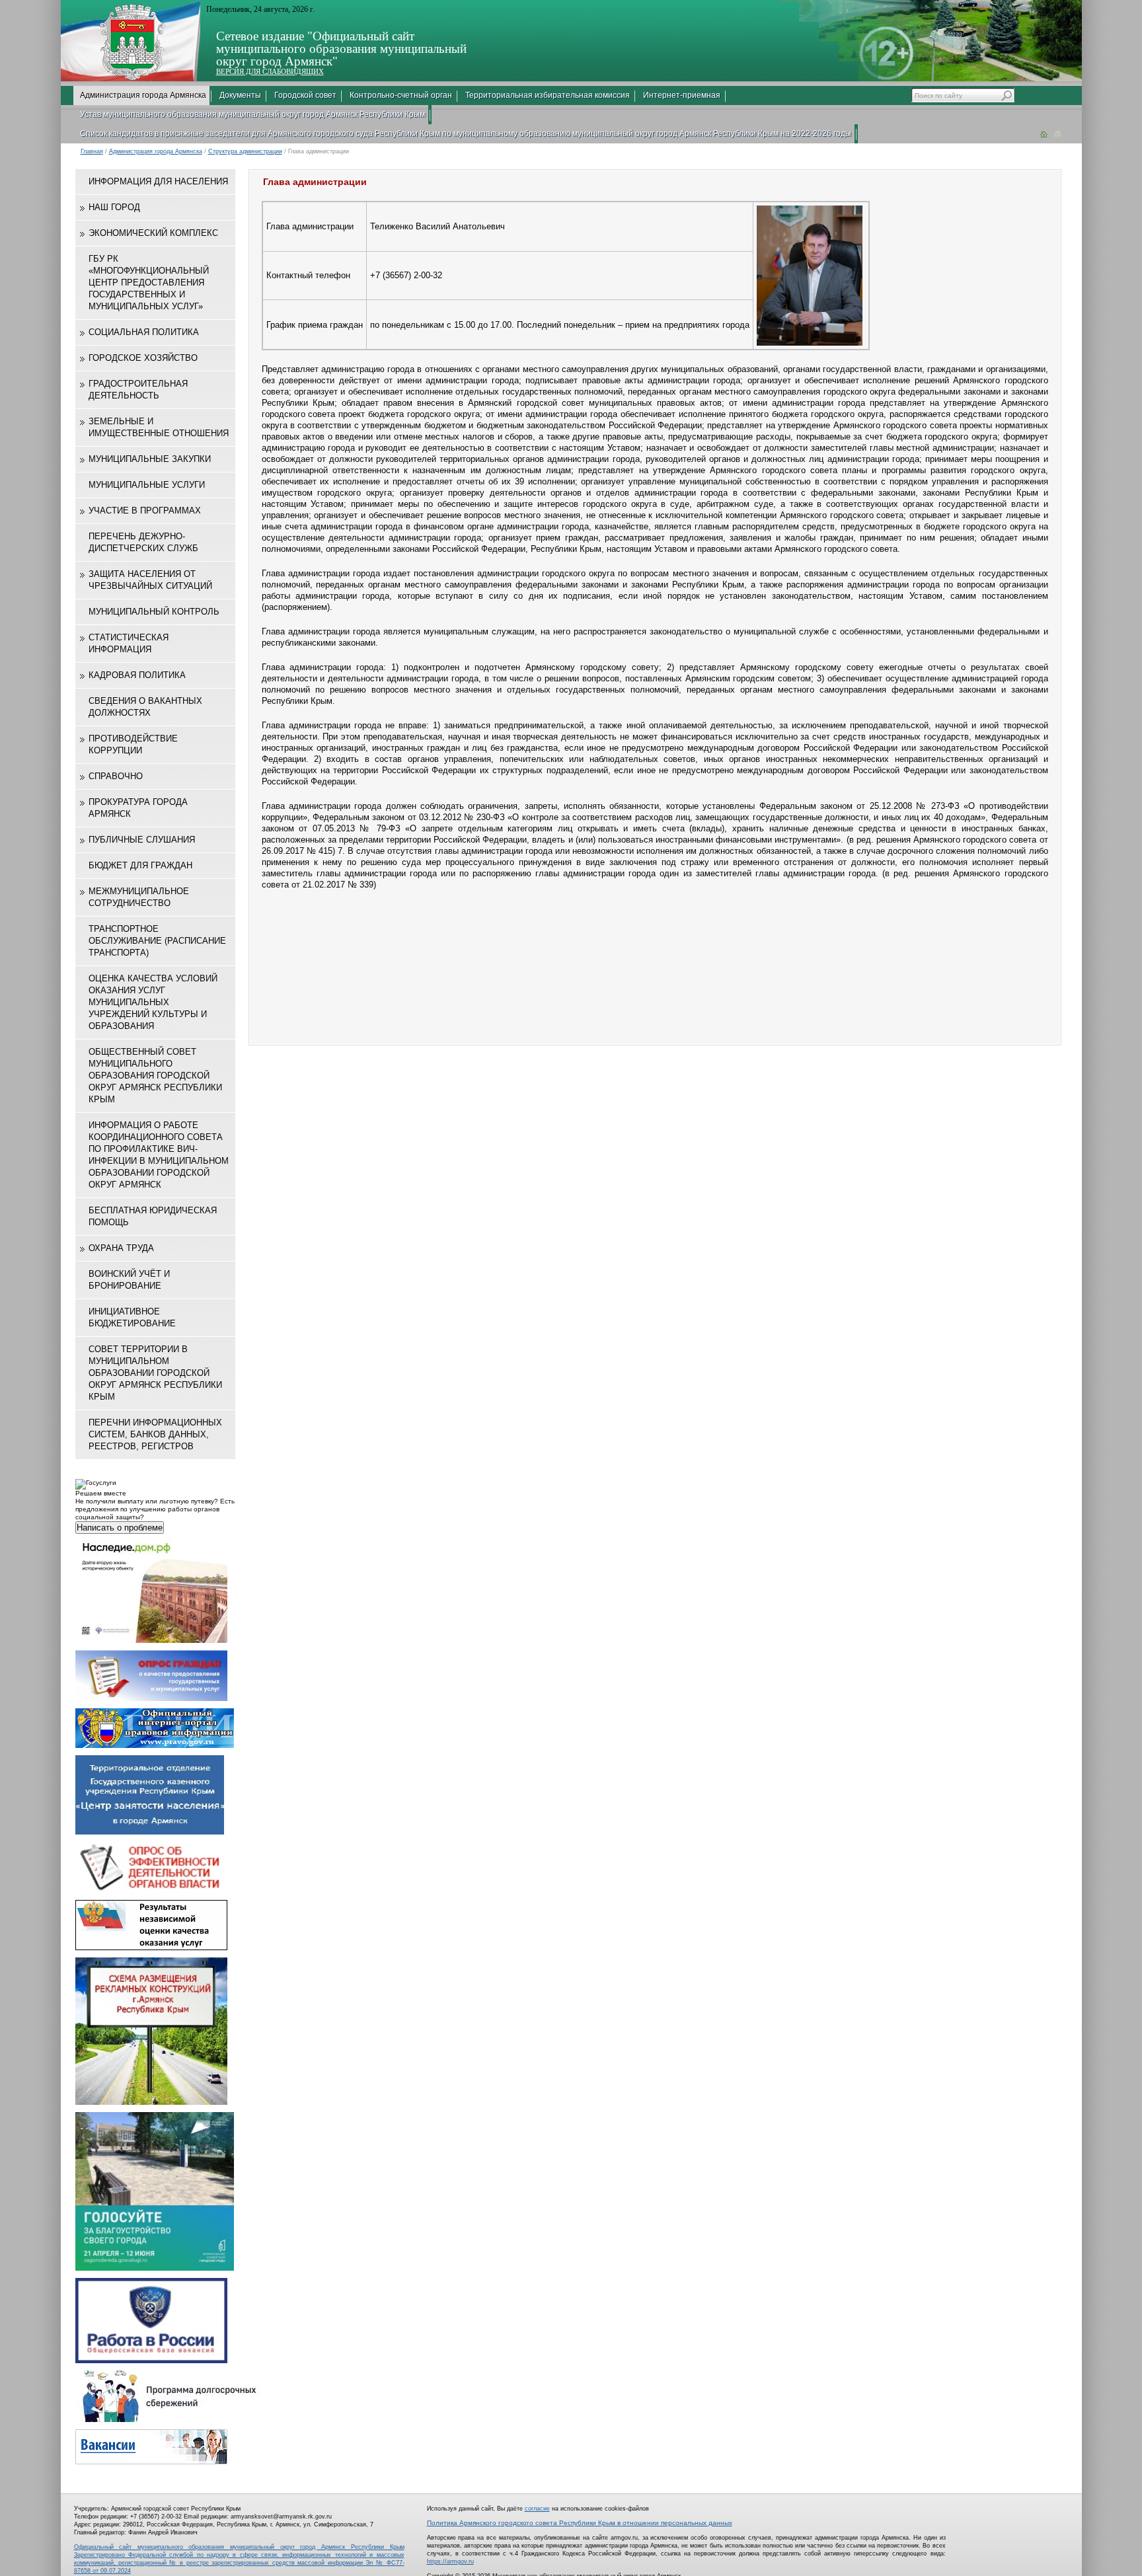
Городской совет (305, 95)
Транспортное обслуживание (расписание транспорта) (157, 941)
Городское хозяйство (143, 358)
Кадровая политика (137, 675)
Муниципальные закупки (150, 459)
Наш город (114, 207)
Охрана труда (121, 1248)
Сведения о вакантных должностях (145, 707)
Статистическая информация (129, 643)
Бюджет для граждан (140, 865)
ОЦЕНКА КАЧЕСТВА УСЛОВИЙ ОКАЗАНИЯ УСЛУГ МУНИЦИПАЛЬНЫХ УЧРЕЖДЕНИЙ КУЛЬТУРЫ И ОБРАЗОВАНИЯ (153, 1002)
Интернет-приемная (682, 95)
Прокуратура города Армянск (138, 808)
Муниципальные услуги (147, 485)
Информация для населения (158, 181)
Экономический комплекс (153, 233)
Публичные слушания (142, 840)
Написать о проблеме (120, 1528)
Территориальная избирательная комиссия (548, 95)
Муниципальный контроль (154, 612)
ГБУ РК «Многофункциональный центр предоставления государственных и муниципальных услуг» (149, 283)
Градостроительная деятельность (138, 390)
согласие (537, 2509)
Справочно (116, 776)
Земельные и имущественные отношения (159, 427)
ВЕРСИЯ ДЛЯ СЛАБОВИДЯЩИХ (270, 71)
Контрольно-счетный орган (401, 95)
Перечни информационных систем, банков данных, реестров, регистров (155, 1434)
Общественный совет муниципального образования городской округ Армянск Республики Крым (155, 1076)
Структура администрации (245, 151)
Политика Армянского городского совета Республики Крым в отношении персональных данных (580, 2523)
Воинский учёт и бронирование (129, 1280)
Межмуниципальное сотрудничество (139, 897)
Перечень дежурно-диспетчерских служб (143, 542)
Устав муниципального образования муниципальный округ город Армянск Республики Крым (252, 114)
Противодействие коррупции (133, 744)
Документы (240, 95)
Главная (92, 151)
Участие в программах (145, 511)
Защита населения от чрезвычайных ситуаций (150, 580)
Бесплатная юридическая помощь (153, 1216)
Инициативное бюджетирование (132, 1317)
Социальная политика (144, 332)
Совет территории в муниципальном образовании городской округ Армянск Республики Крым (155, 1373)
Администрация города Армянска (143, 95)
